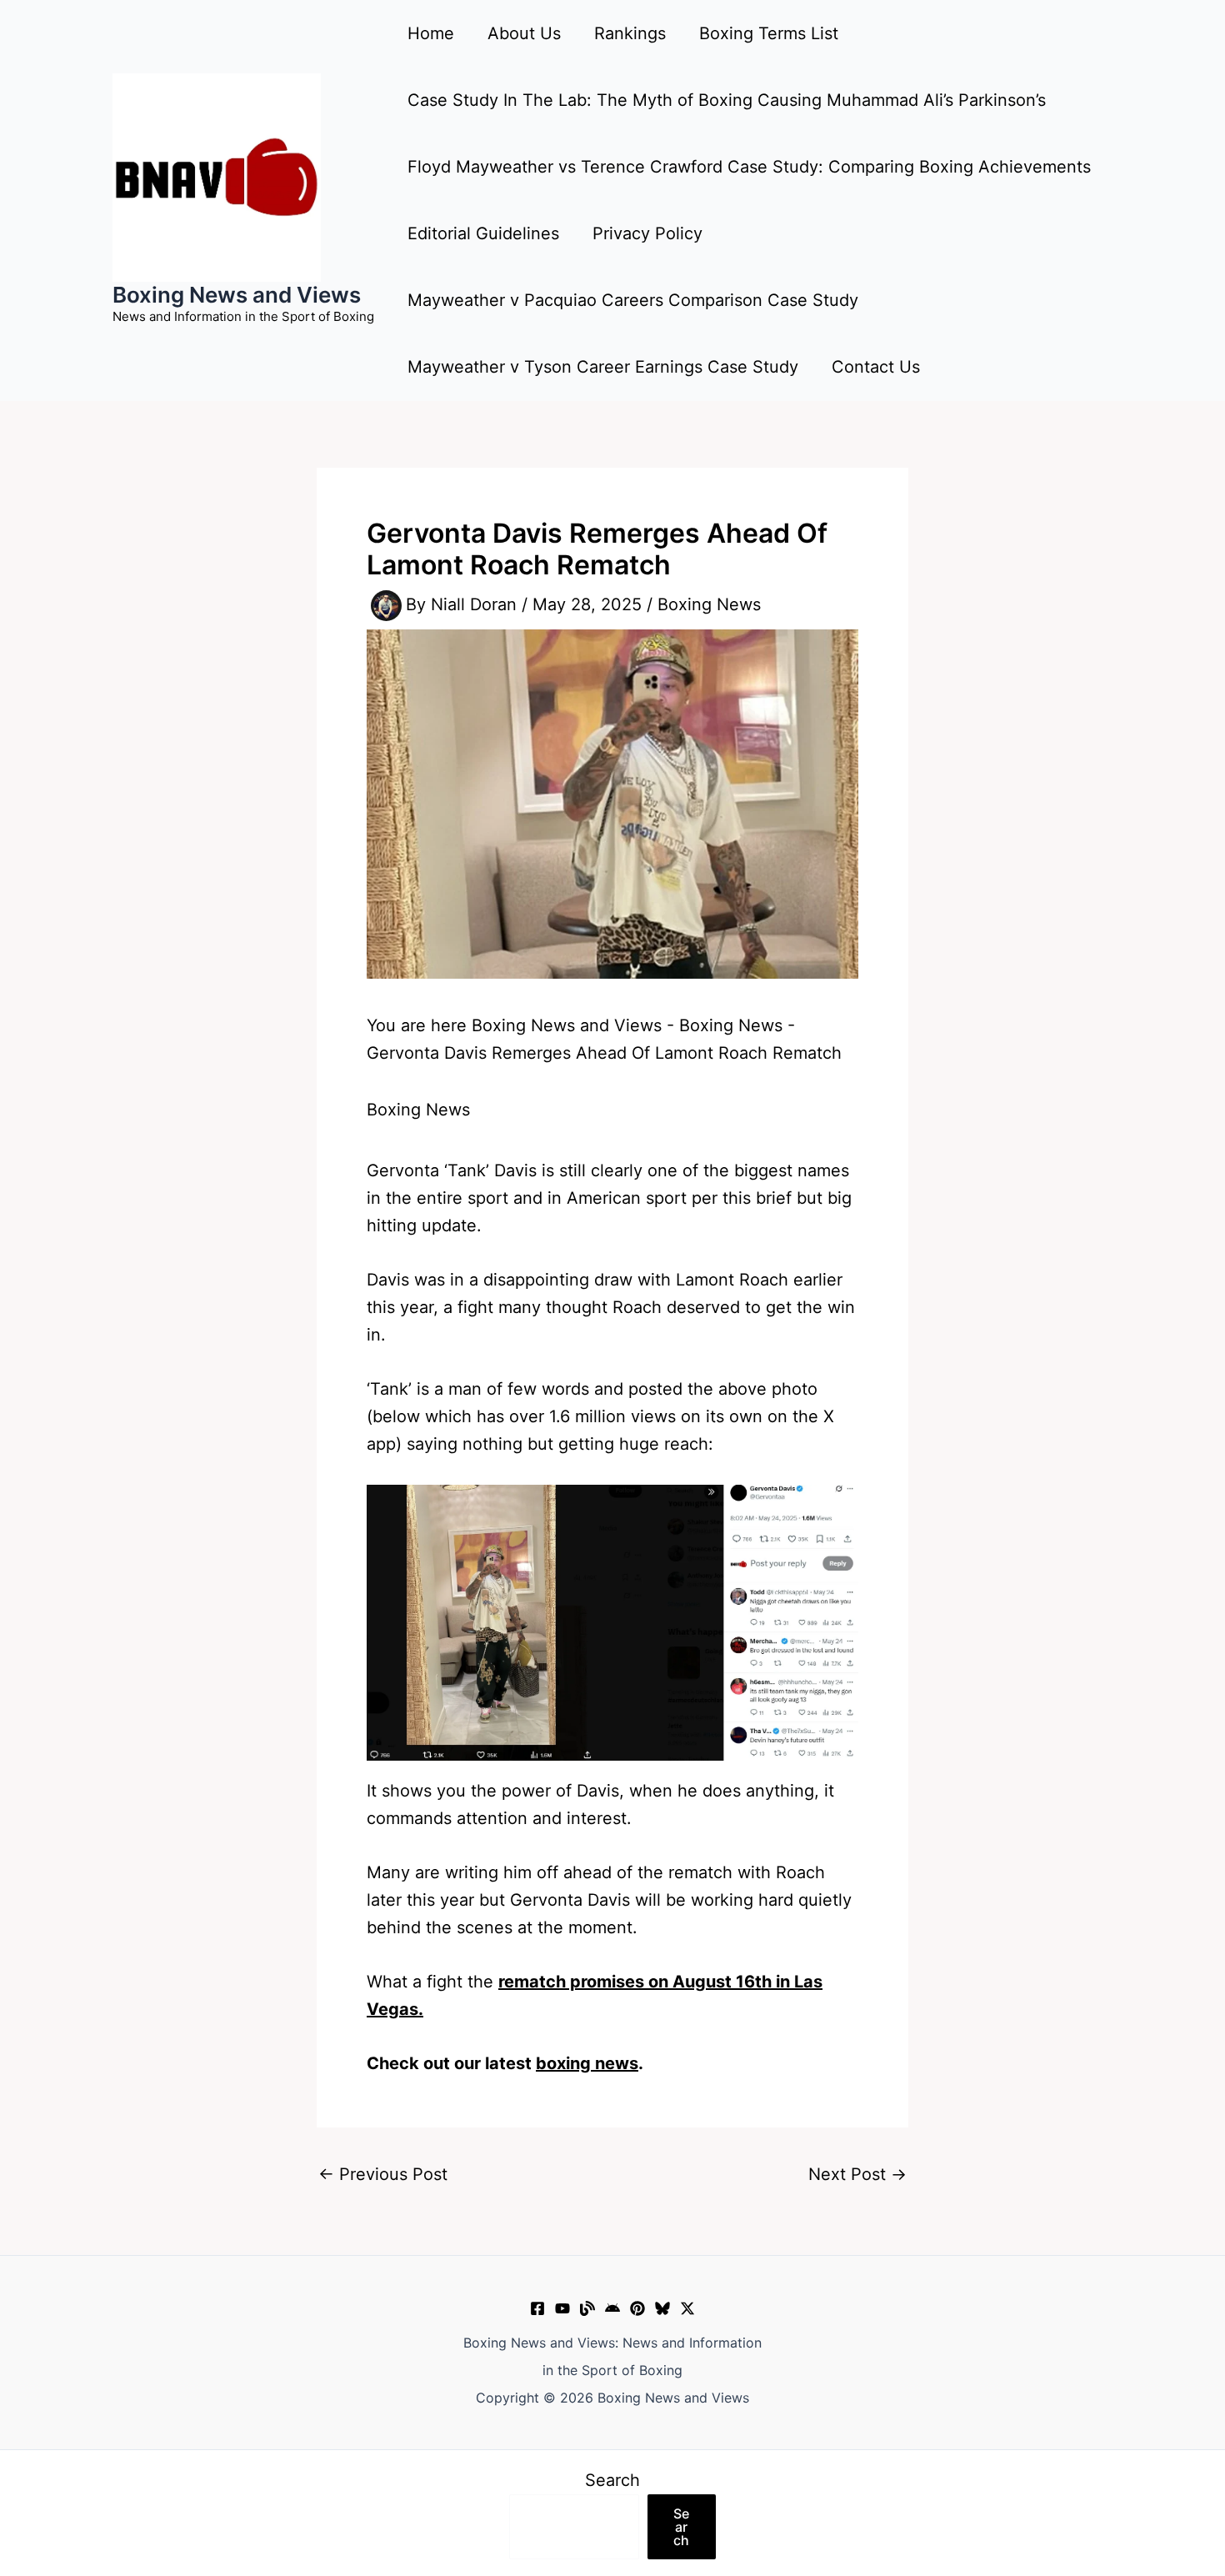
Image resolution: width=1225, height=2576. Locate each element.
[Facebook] (537, 2308)
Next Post (857, 2174)
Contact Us (876, 367)
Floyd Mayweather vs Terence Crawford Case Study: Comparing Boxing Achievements (749, 167)
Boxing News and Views (237, 295)
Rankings (630, 33)
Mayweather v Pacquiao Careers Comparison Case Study (633, 300)
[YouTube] (562, 2308)
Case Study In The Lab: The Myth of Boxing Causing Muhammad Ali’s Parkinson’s (727, 100)
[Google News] (612, 2308)
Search (612, 2480)
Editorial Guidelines (483, 233)
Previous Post (383, 2174)
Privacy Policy (647, 233)
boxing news (587, 2063)
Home (431, 33)
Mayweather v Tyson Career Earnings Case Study (603, 367)
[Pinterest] (637, 2308)
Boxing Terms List (769, 33)
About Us (524, 33)
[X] (687, 2308)
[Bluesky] (662, 2308)
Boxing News (709, 604)
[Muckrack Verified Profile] (587, 2308)
